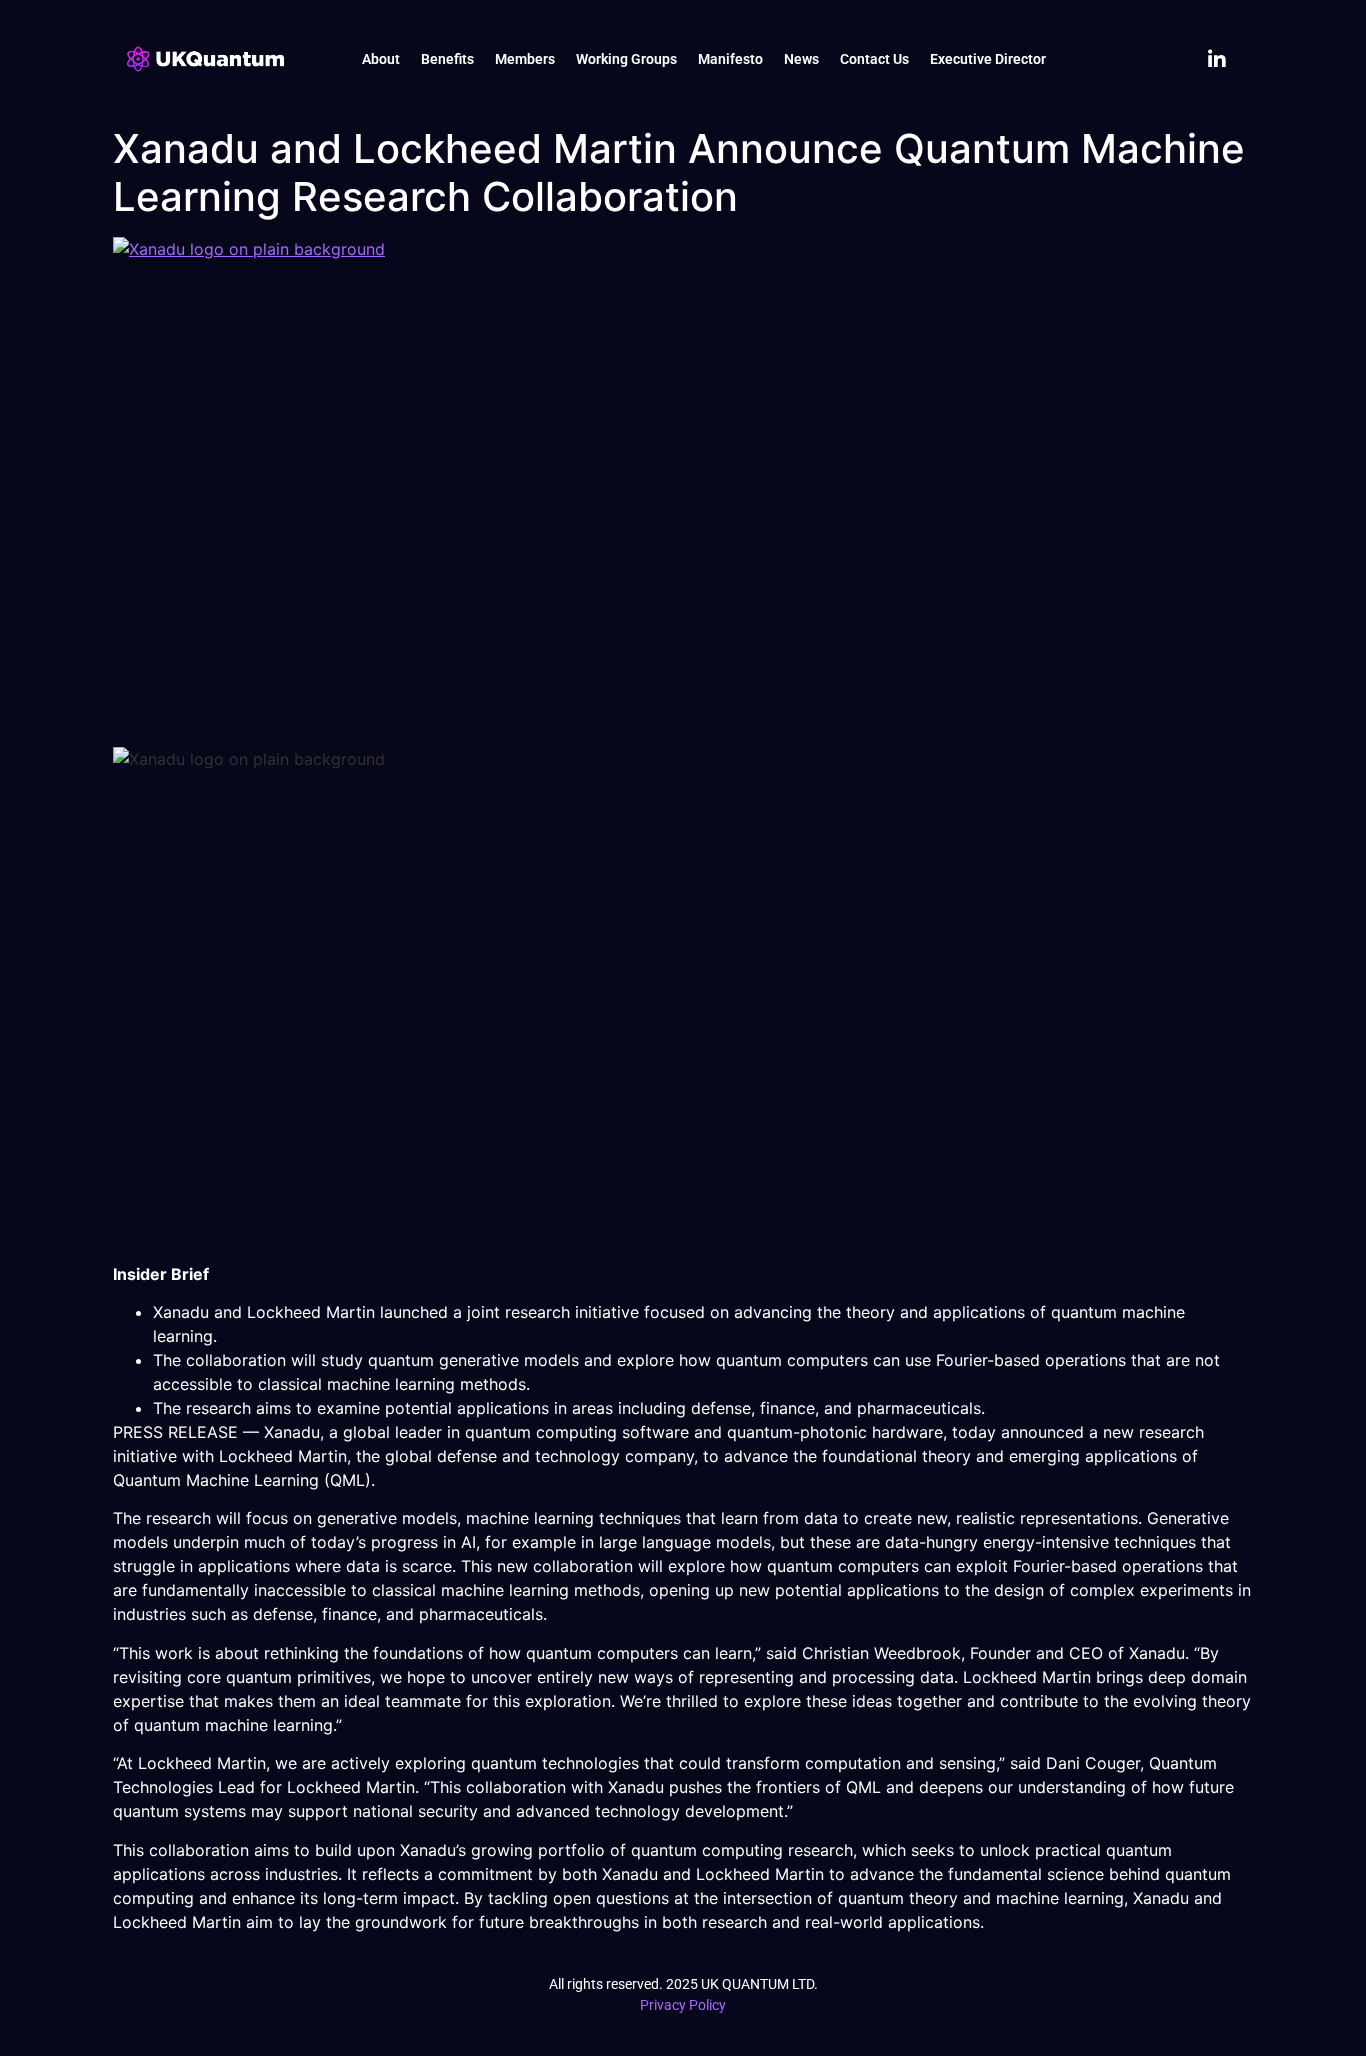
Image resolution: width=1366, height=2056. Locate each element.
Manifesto (730, 59)
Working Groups (626, 59)
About (381, 59)
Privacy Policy (683, 2005)
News (801, 59)
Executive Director (988, 59)
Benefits (447, 59)
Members (525, 59)
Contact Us (874, 59)
